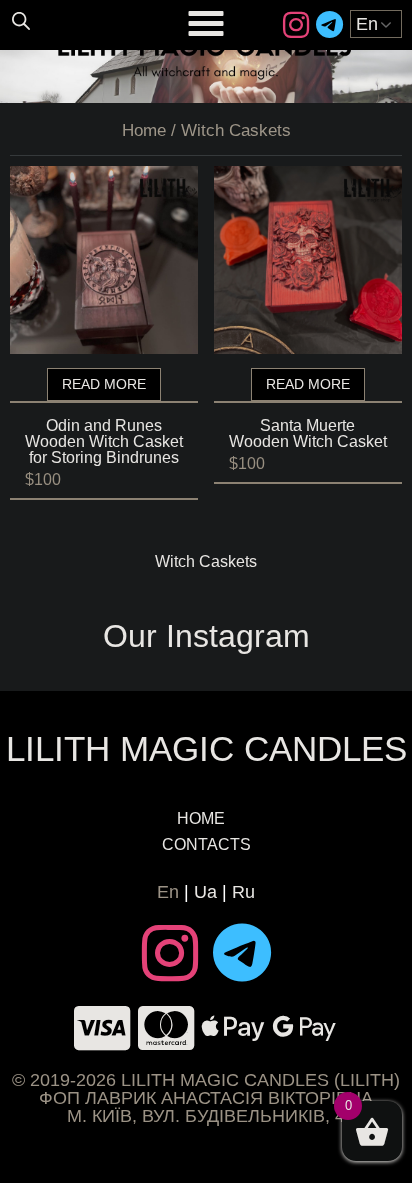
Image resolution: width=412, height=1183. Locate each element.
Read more (104, 384)
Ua (205, 892)
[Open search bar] (21, 20)
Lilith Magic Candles (206, 748)
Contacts (206, 844)
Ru (243, 892)
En (168, 892)
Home (144, 130)
